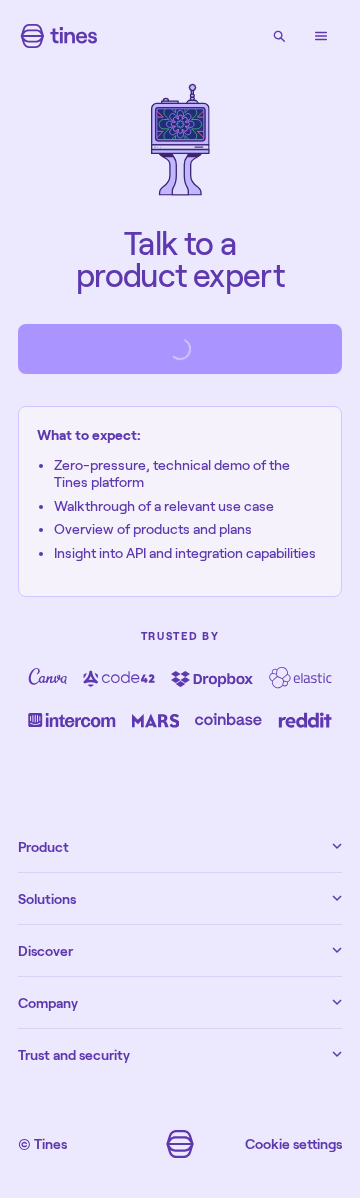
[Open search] (279, 36)
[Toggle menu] (321, 36)
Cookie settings (293, 1144)
